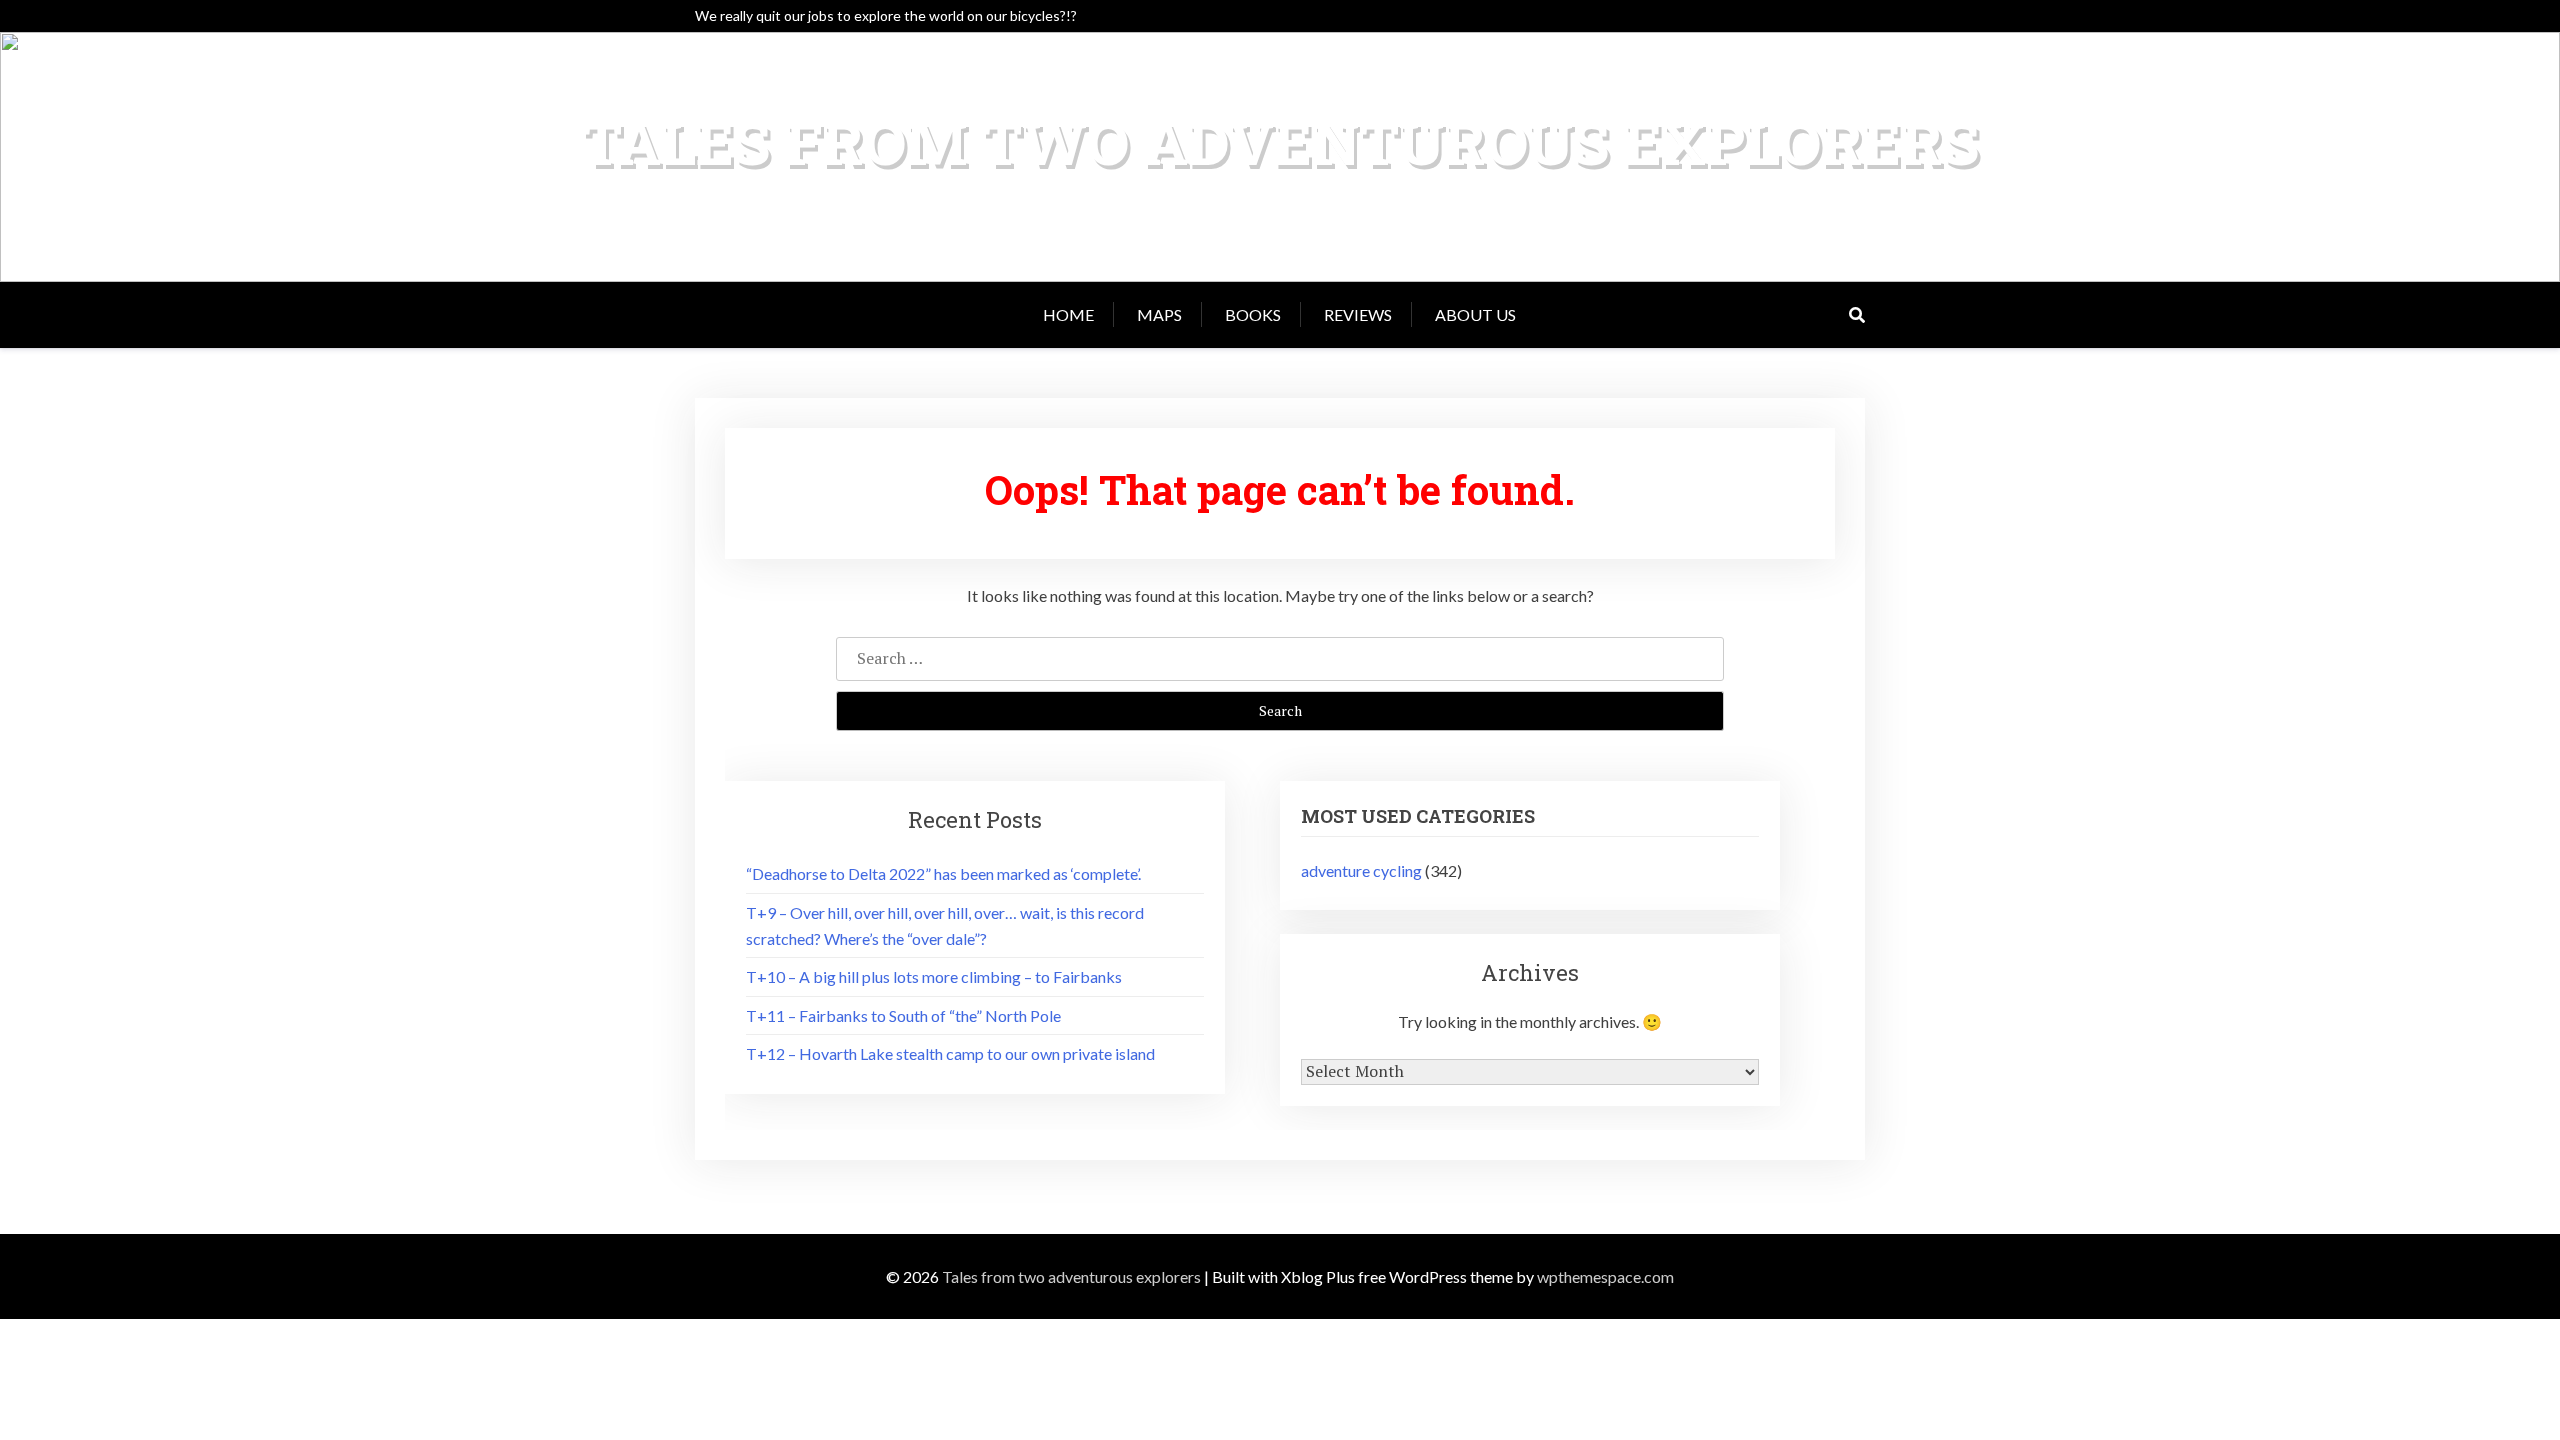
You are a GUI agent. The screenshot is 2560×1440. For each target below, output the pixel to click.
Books (1253, 314)
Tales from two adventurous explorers (1280, 141)
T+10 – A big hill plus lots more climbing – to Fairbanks (934, 976)
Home (1068, 314)
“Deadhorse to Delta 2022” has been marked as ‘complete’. (943, 873)
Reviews (1358, 314)
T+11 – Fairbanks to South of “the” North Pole (903, 1015)
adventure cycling (1361, 870)
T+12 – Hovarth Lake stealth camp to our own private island (950, 1053)
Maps (1159, 314)
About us (1475, 314)
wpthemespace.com (1605, 1276)
